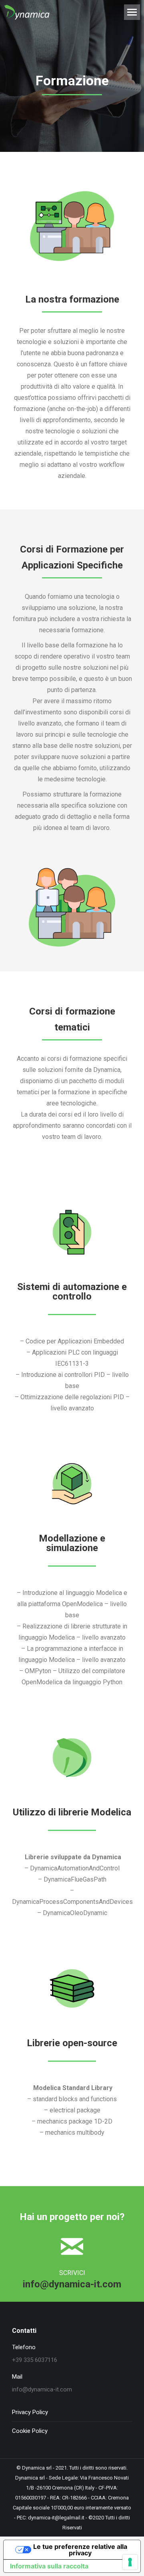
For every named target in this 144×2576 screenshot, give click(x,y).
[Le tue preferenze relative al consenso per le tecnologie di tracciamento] (130, 2562)
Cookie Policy (30, 2431)
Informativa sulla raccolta (49, 2566)
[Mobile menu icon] (132, 12)
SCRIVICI (72, 2273)
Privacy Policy (30, 2412)
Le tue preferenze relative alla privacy (80, 2550)
